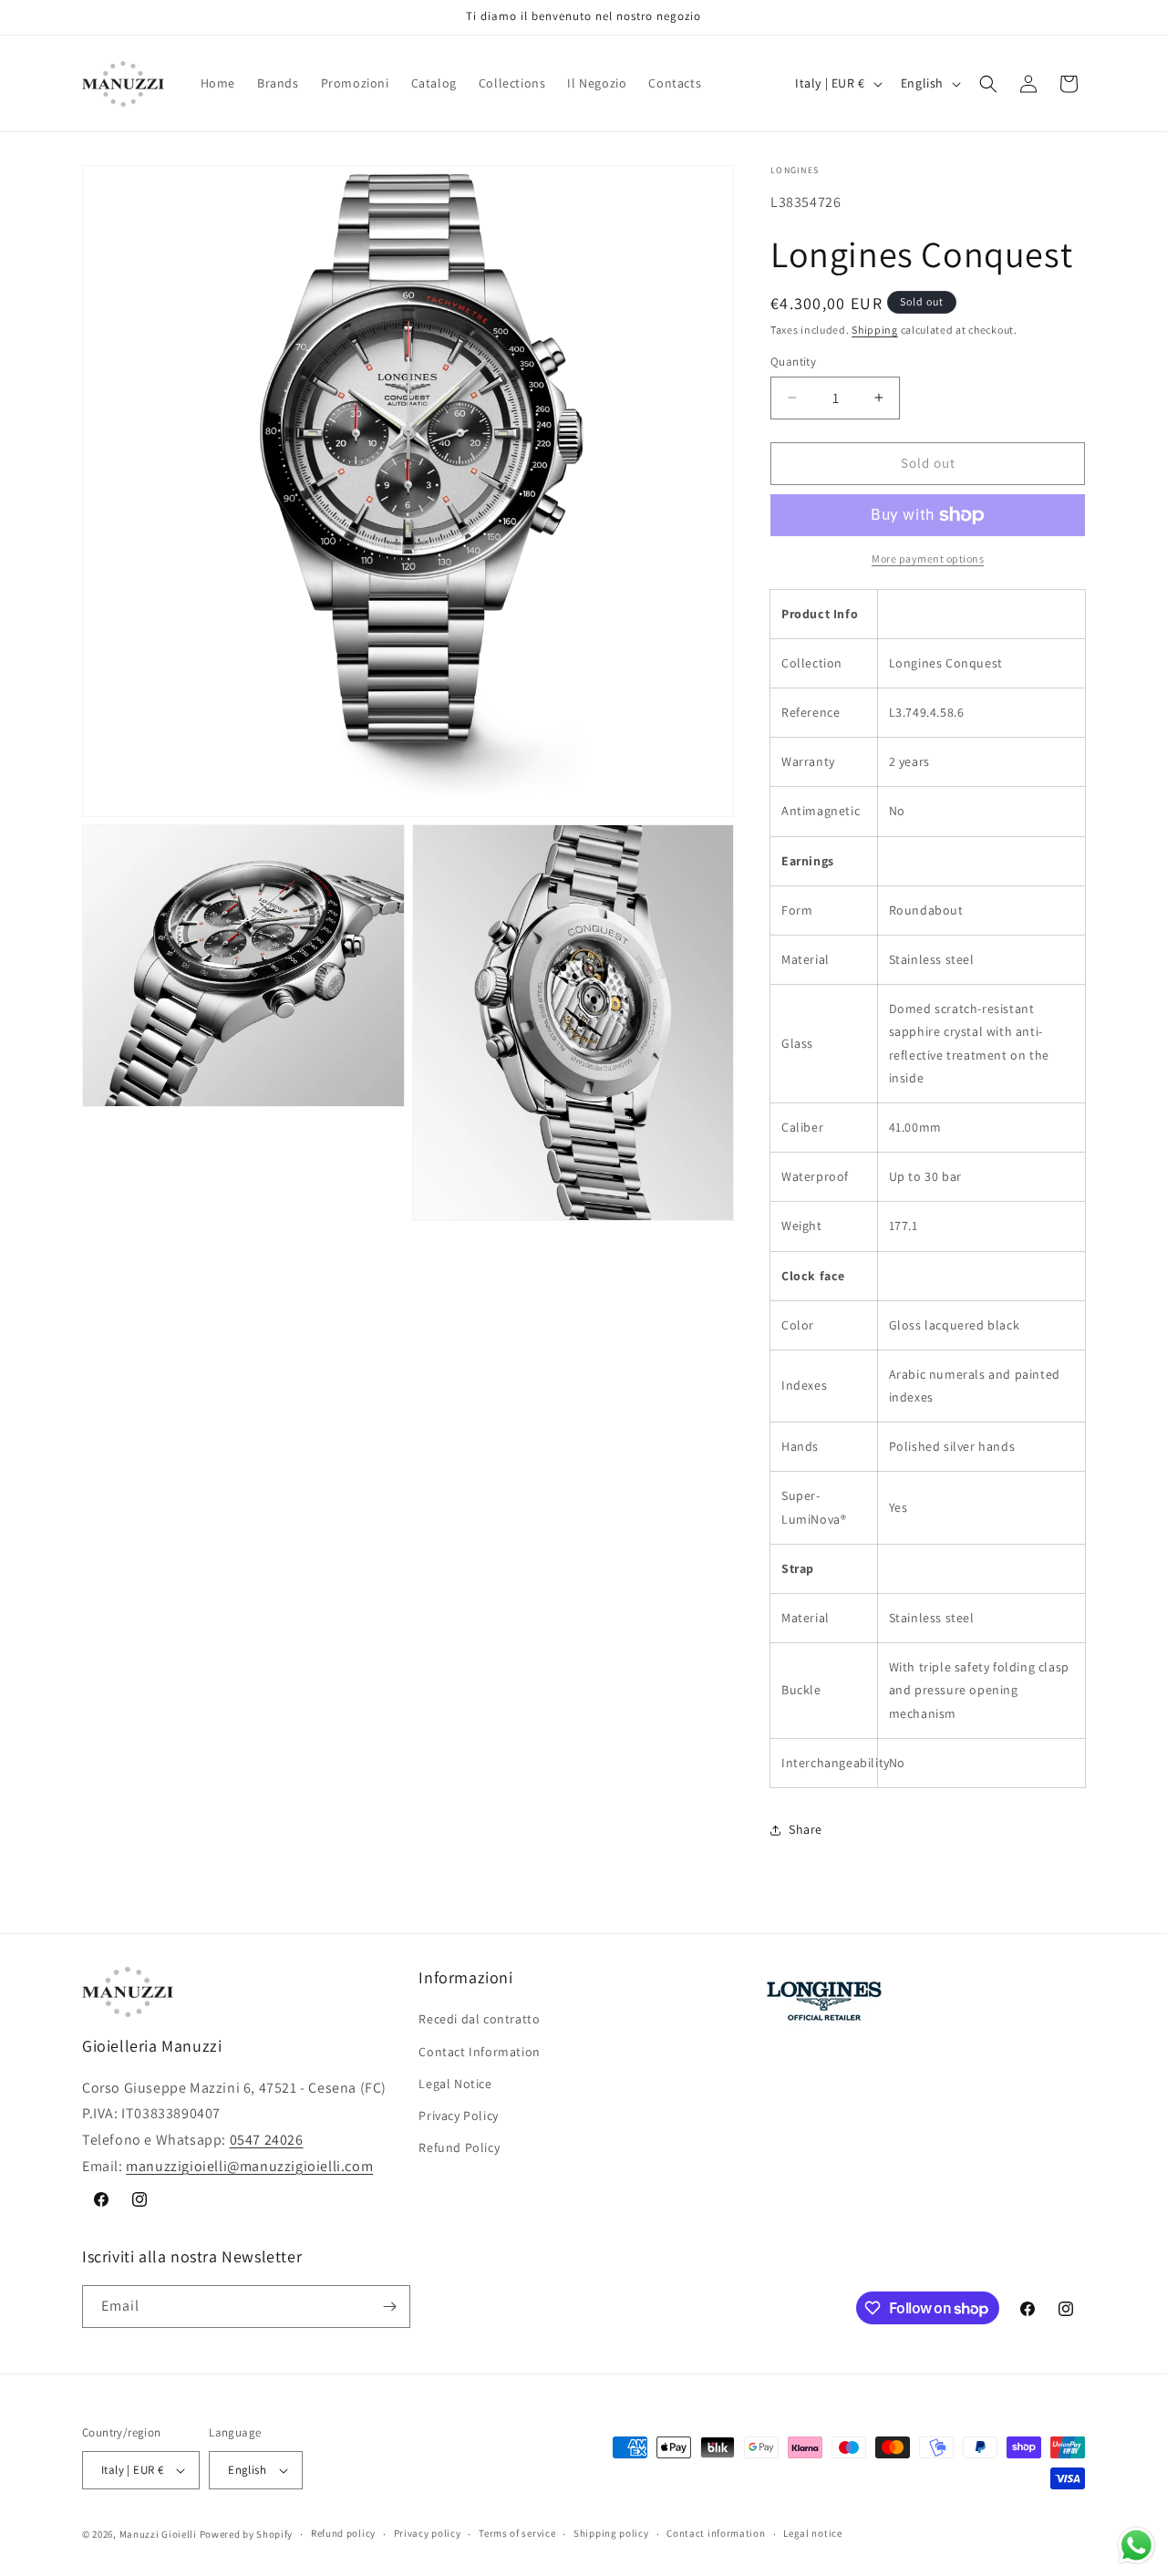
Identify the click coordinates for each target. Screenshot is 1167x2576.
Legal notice (812, 2533)
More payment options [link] (928, 559)
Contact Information (479, 2052)
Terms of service (517, 2533)
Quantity (793, 362)
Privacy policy (428, 2533)
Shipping (875, 330)
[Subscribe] (389, 2307)
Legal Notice (455, 2084)
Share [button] (806, 1829)
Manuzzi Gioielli (158, 2534)
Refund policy (343, 2533)
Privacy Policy (458, 2116)
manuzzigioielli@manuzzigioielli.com (249, 2166)
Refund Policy (459, 2147)
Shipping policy (611, 2533)
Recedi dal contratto (479, 2019)
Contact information (716, 2533)
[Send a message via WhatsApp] (1136, 2545)
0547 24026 (267, 2140)
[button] (988, 84)
